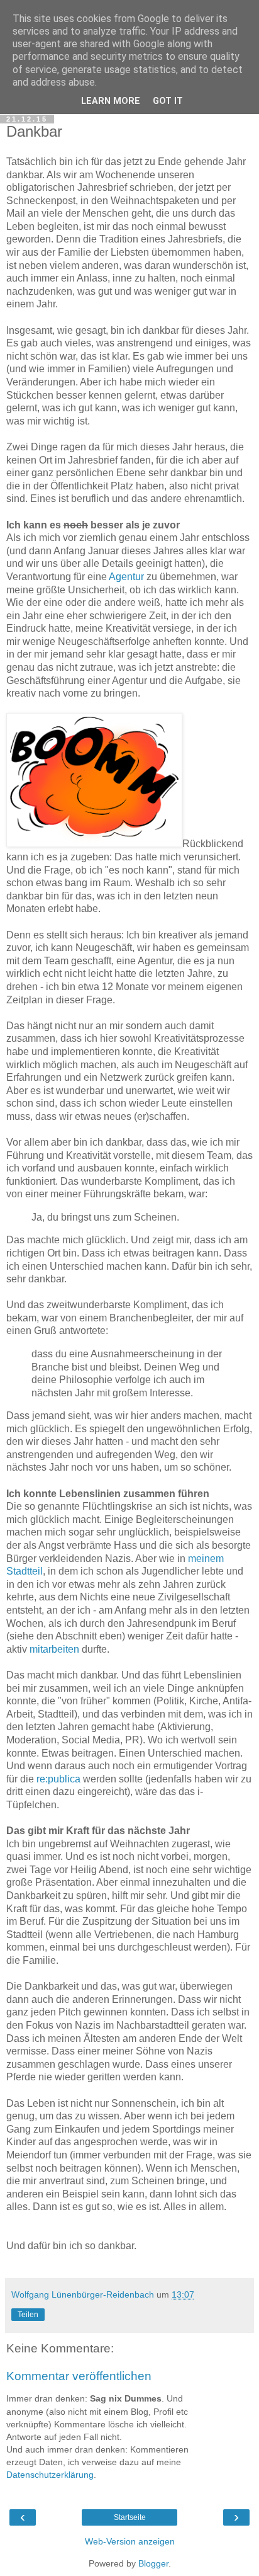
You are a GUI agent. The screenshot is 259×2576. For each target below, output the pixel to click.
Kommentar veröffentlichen (79, 2376)
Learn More (111, 101)
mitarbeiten (54, 1649)
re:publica (58, 1779)
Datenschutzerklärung (50, 2475)
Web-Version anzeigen (130, 2541)
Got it (168, 101)
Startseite (130, 2517)
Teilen (28, 2315)
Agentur (126, 577)
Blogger (153, 2563)
